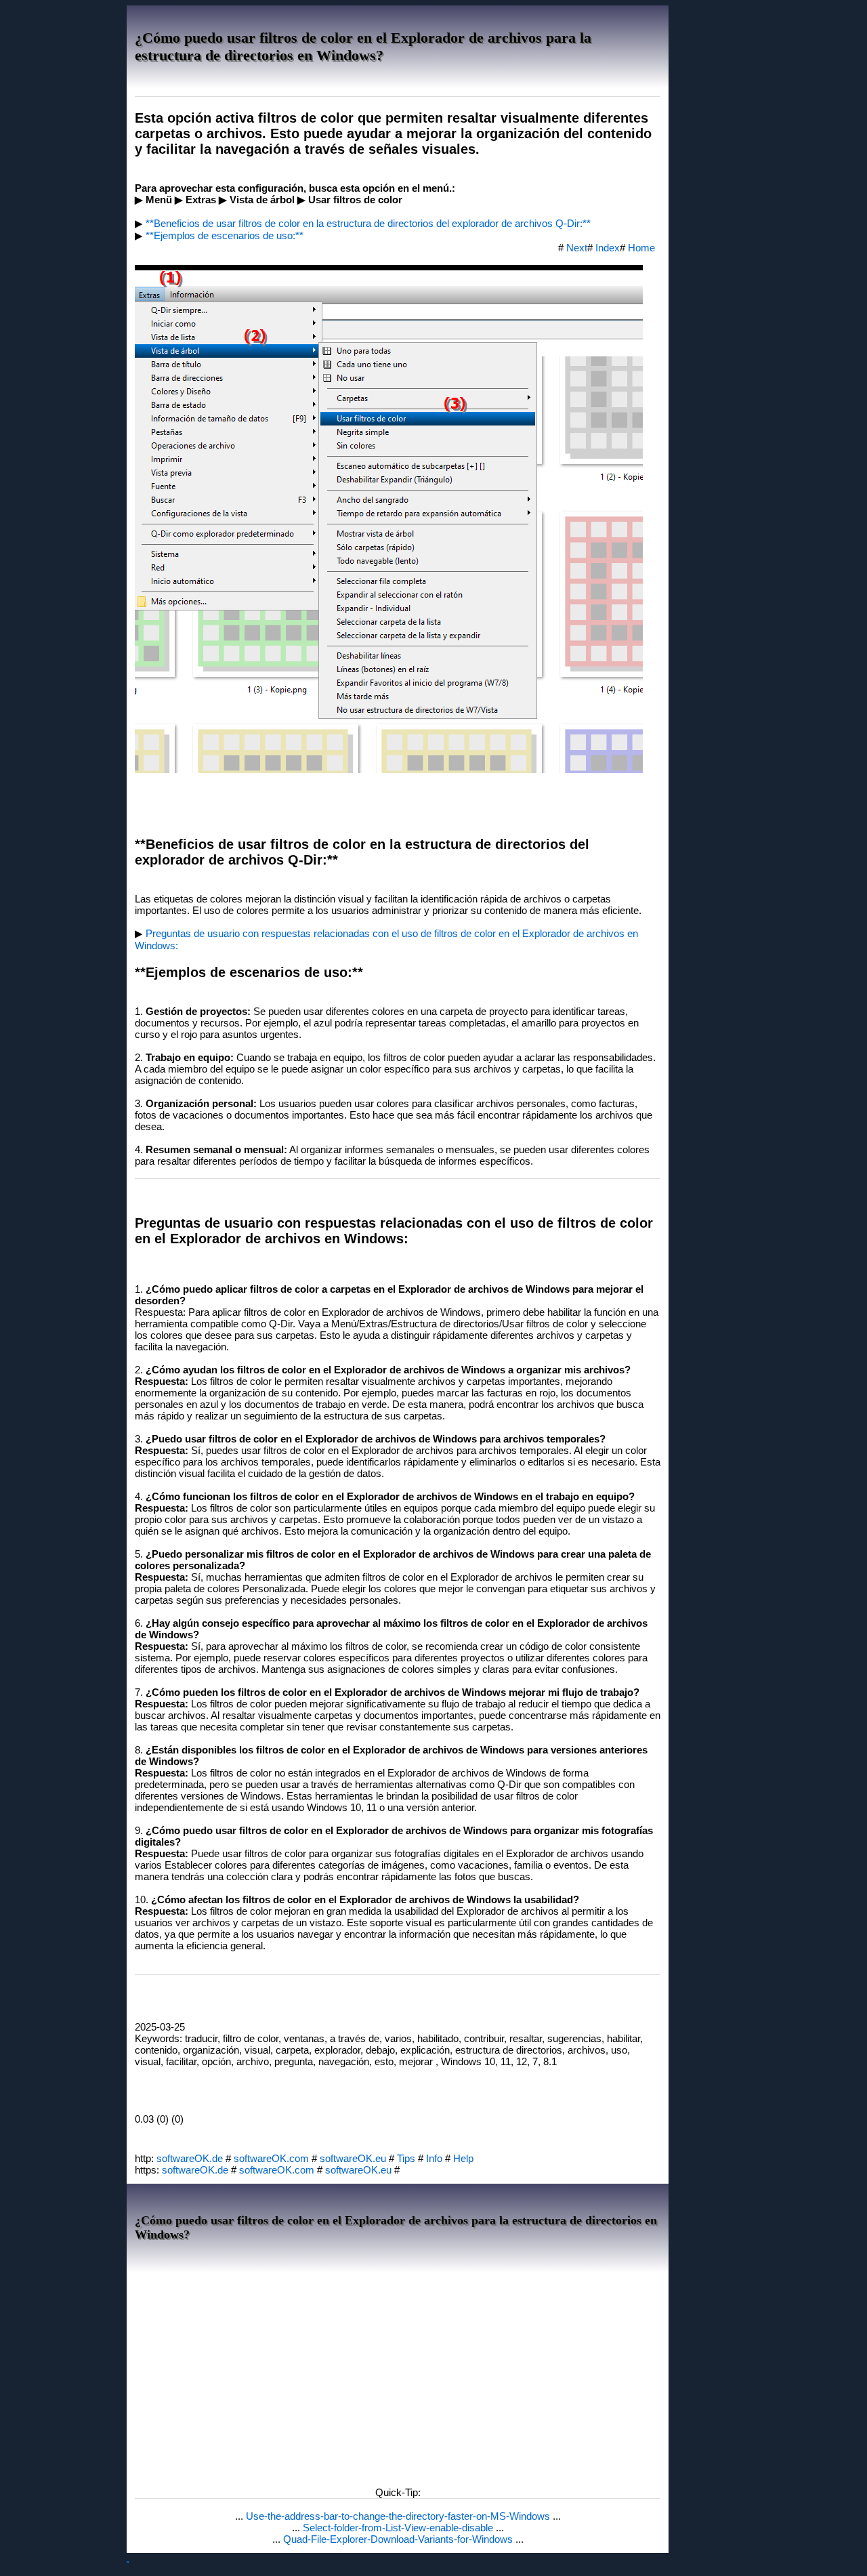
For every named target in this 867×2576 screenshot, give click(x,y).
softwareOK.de (190, 2158)
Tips (406, 2158)
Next (577, 248)
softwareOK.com (271, 2158)
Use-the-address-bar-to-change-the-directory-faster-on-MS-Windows (399, 2516)
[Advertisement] (398, 2375)
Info (434, 2158)
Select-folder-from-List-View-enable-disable (399, 2528)
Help (463, 2158)
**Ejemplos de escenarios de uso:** (225, 235)
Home (641, 248)
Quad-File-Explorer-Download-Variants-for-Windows (399, 2539)
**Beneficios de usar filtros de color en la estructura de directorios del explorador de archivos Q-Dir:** (368, 223)
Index (608, 248)
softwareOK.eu (353, 2158)
